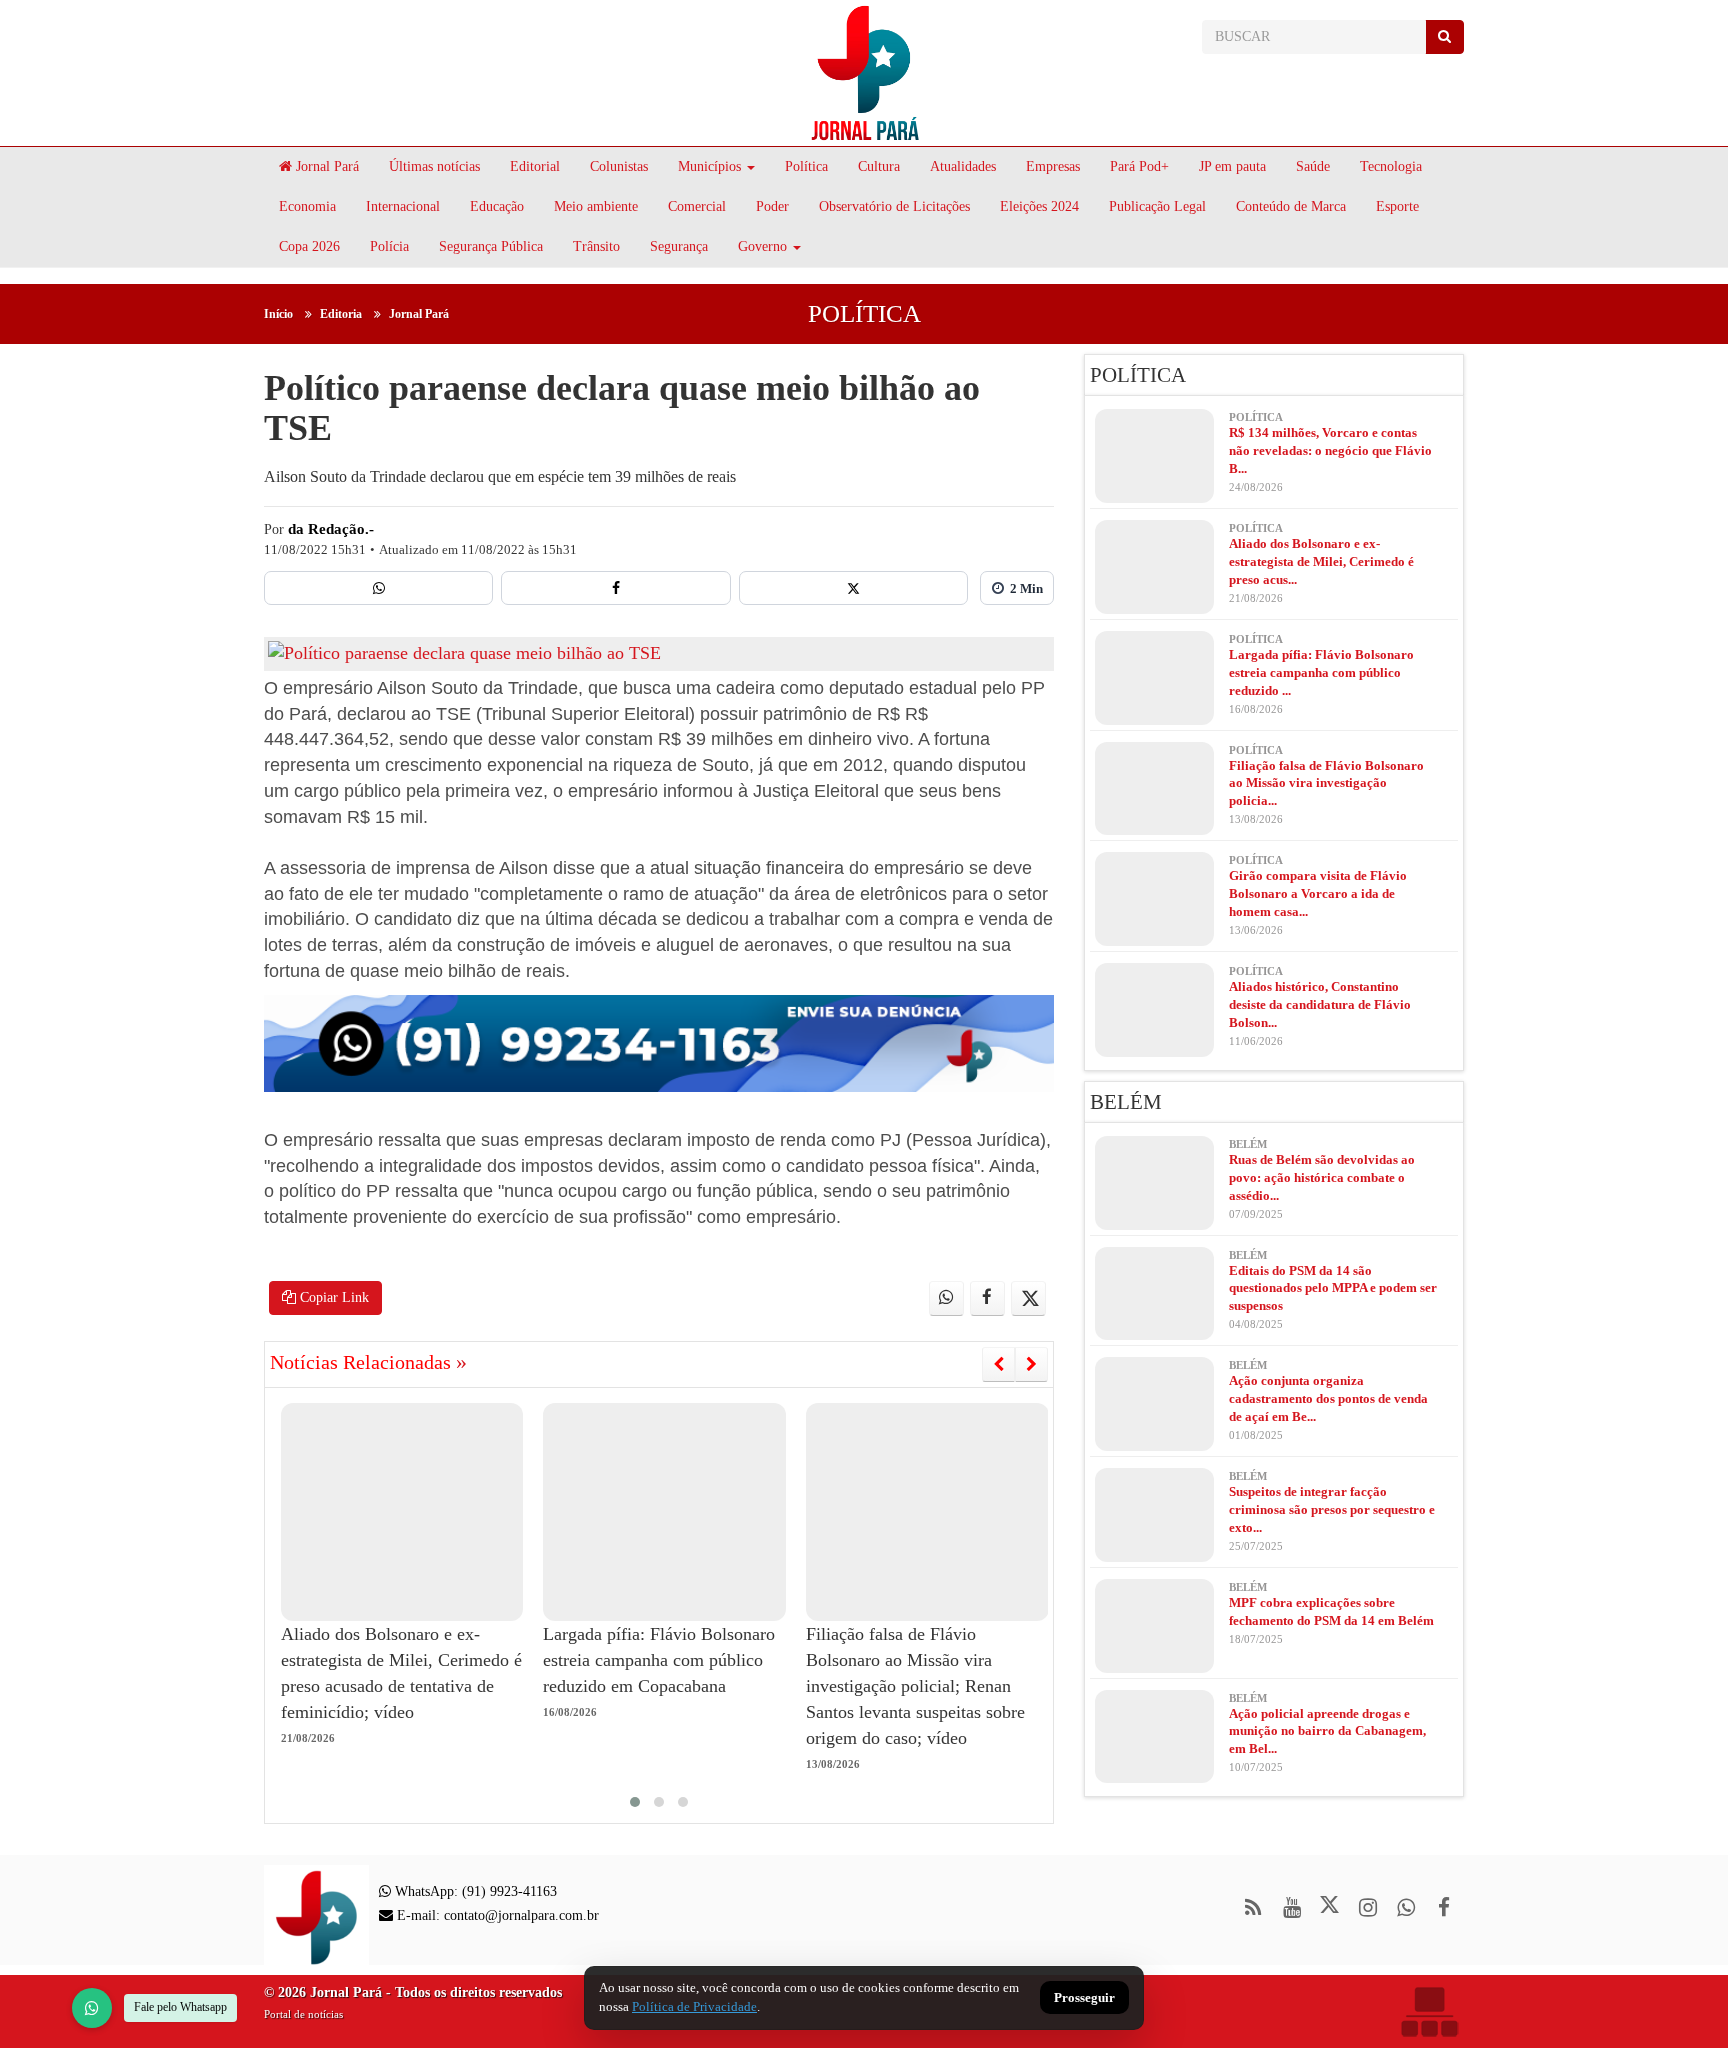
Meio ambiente (596, 206)
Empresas (1053, 166)
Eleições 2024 (1039, 206)
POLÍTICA (864, 313)
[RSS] (1253, 1907)
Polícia (389, 246)
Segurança (679, 246)
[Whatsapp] (378, 588)
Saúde (1313, 166)
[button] (635, 1802)
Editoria (341, 314)
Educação (497, 206)
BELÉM (1126, 1102)
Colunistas (619, 166)
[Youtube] (1291, 1907)
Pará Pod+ (1139, 166)
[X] (853, 588)
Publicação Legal (1157, 206)
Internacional (403, 206)
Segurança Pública (491, 246)
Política (806, 166)
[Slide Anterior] (998, 1364)
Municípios (709, 166)
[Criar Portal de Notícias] (1429, 2011)
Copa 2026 (309, 246)
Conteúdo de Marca (1291, 206)
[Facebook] (615, 588)
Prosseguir (1084, 1998)
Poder (772, 206)
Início (278, 314)
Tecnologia (1391, 166)
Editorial (535, 166)
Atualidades (963, 166)
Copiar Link (332, 1297)
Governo (762, 246)
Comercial (697, 206)
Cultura (879, 166)
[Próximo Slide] (1031, 1364)
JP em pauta (1232, 166)
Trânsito (596, 246)
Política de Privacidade (694, 2006)
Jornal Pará (325, 166)
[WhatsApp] (92, 2008)
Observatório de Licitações (894, 206)
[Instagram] (1367, 1907)
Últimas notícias (434, 166)
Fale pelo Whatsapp (180, 2007)
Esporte (1397, 206)
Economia (307, 206)
